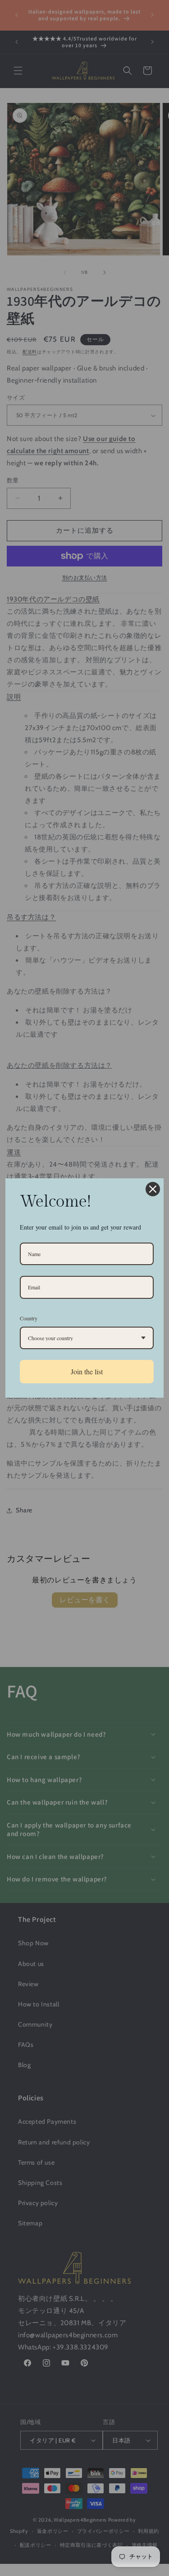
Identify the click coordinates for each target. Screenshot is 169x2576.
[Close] (153, 1189)
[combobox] (87, 1338)
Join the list (87, 1371)
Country (29, 1318)
